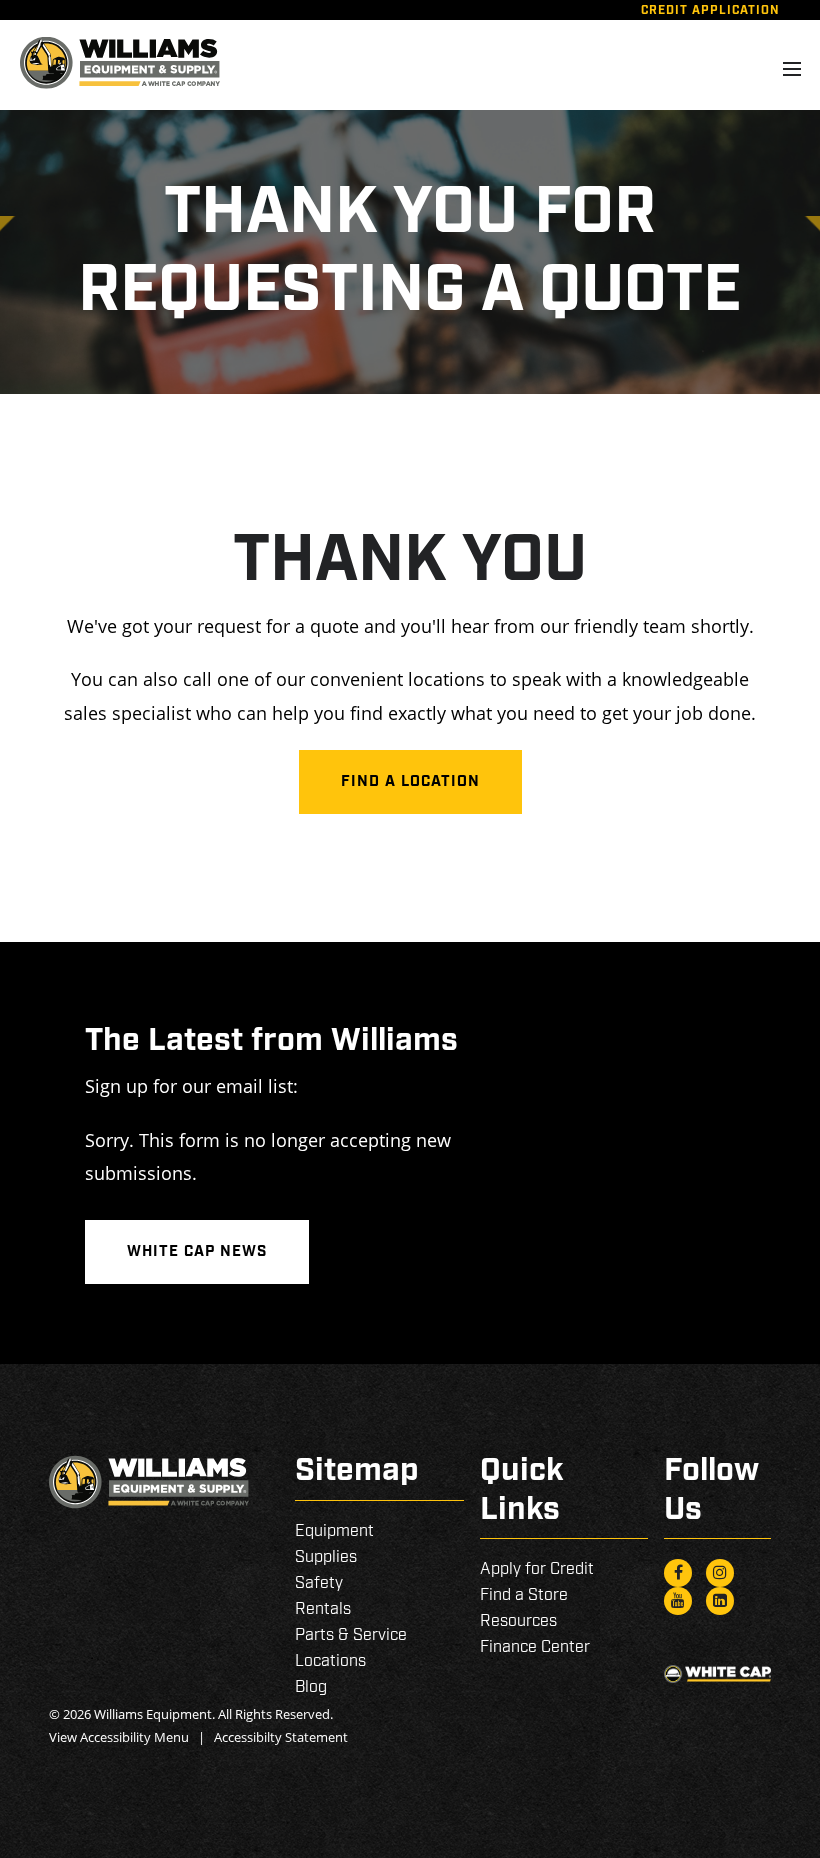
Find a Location (410, 782)
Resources (518, 1621)
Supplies (326, 1557)
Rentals (323, 1609)
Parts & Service (351, 1635)
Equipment (334, 1531)
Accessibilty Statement (281, 1737)
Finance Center (535, 1647)
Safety (319, 1583)
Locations (330, 1661)
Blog (311, 1687)
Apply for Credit (537, 1569)
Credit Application (710, 10)
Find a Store (524, 1595)
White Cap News (197, 1252)
